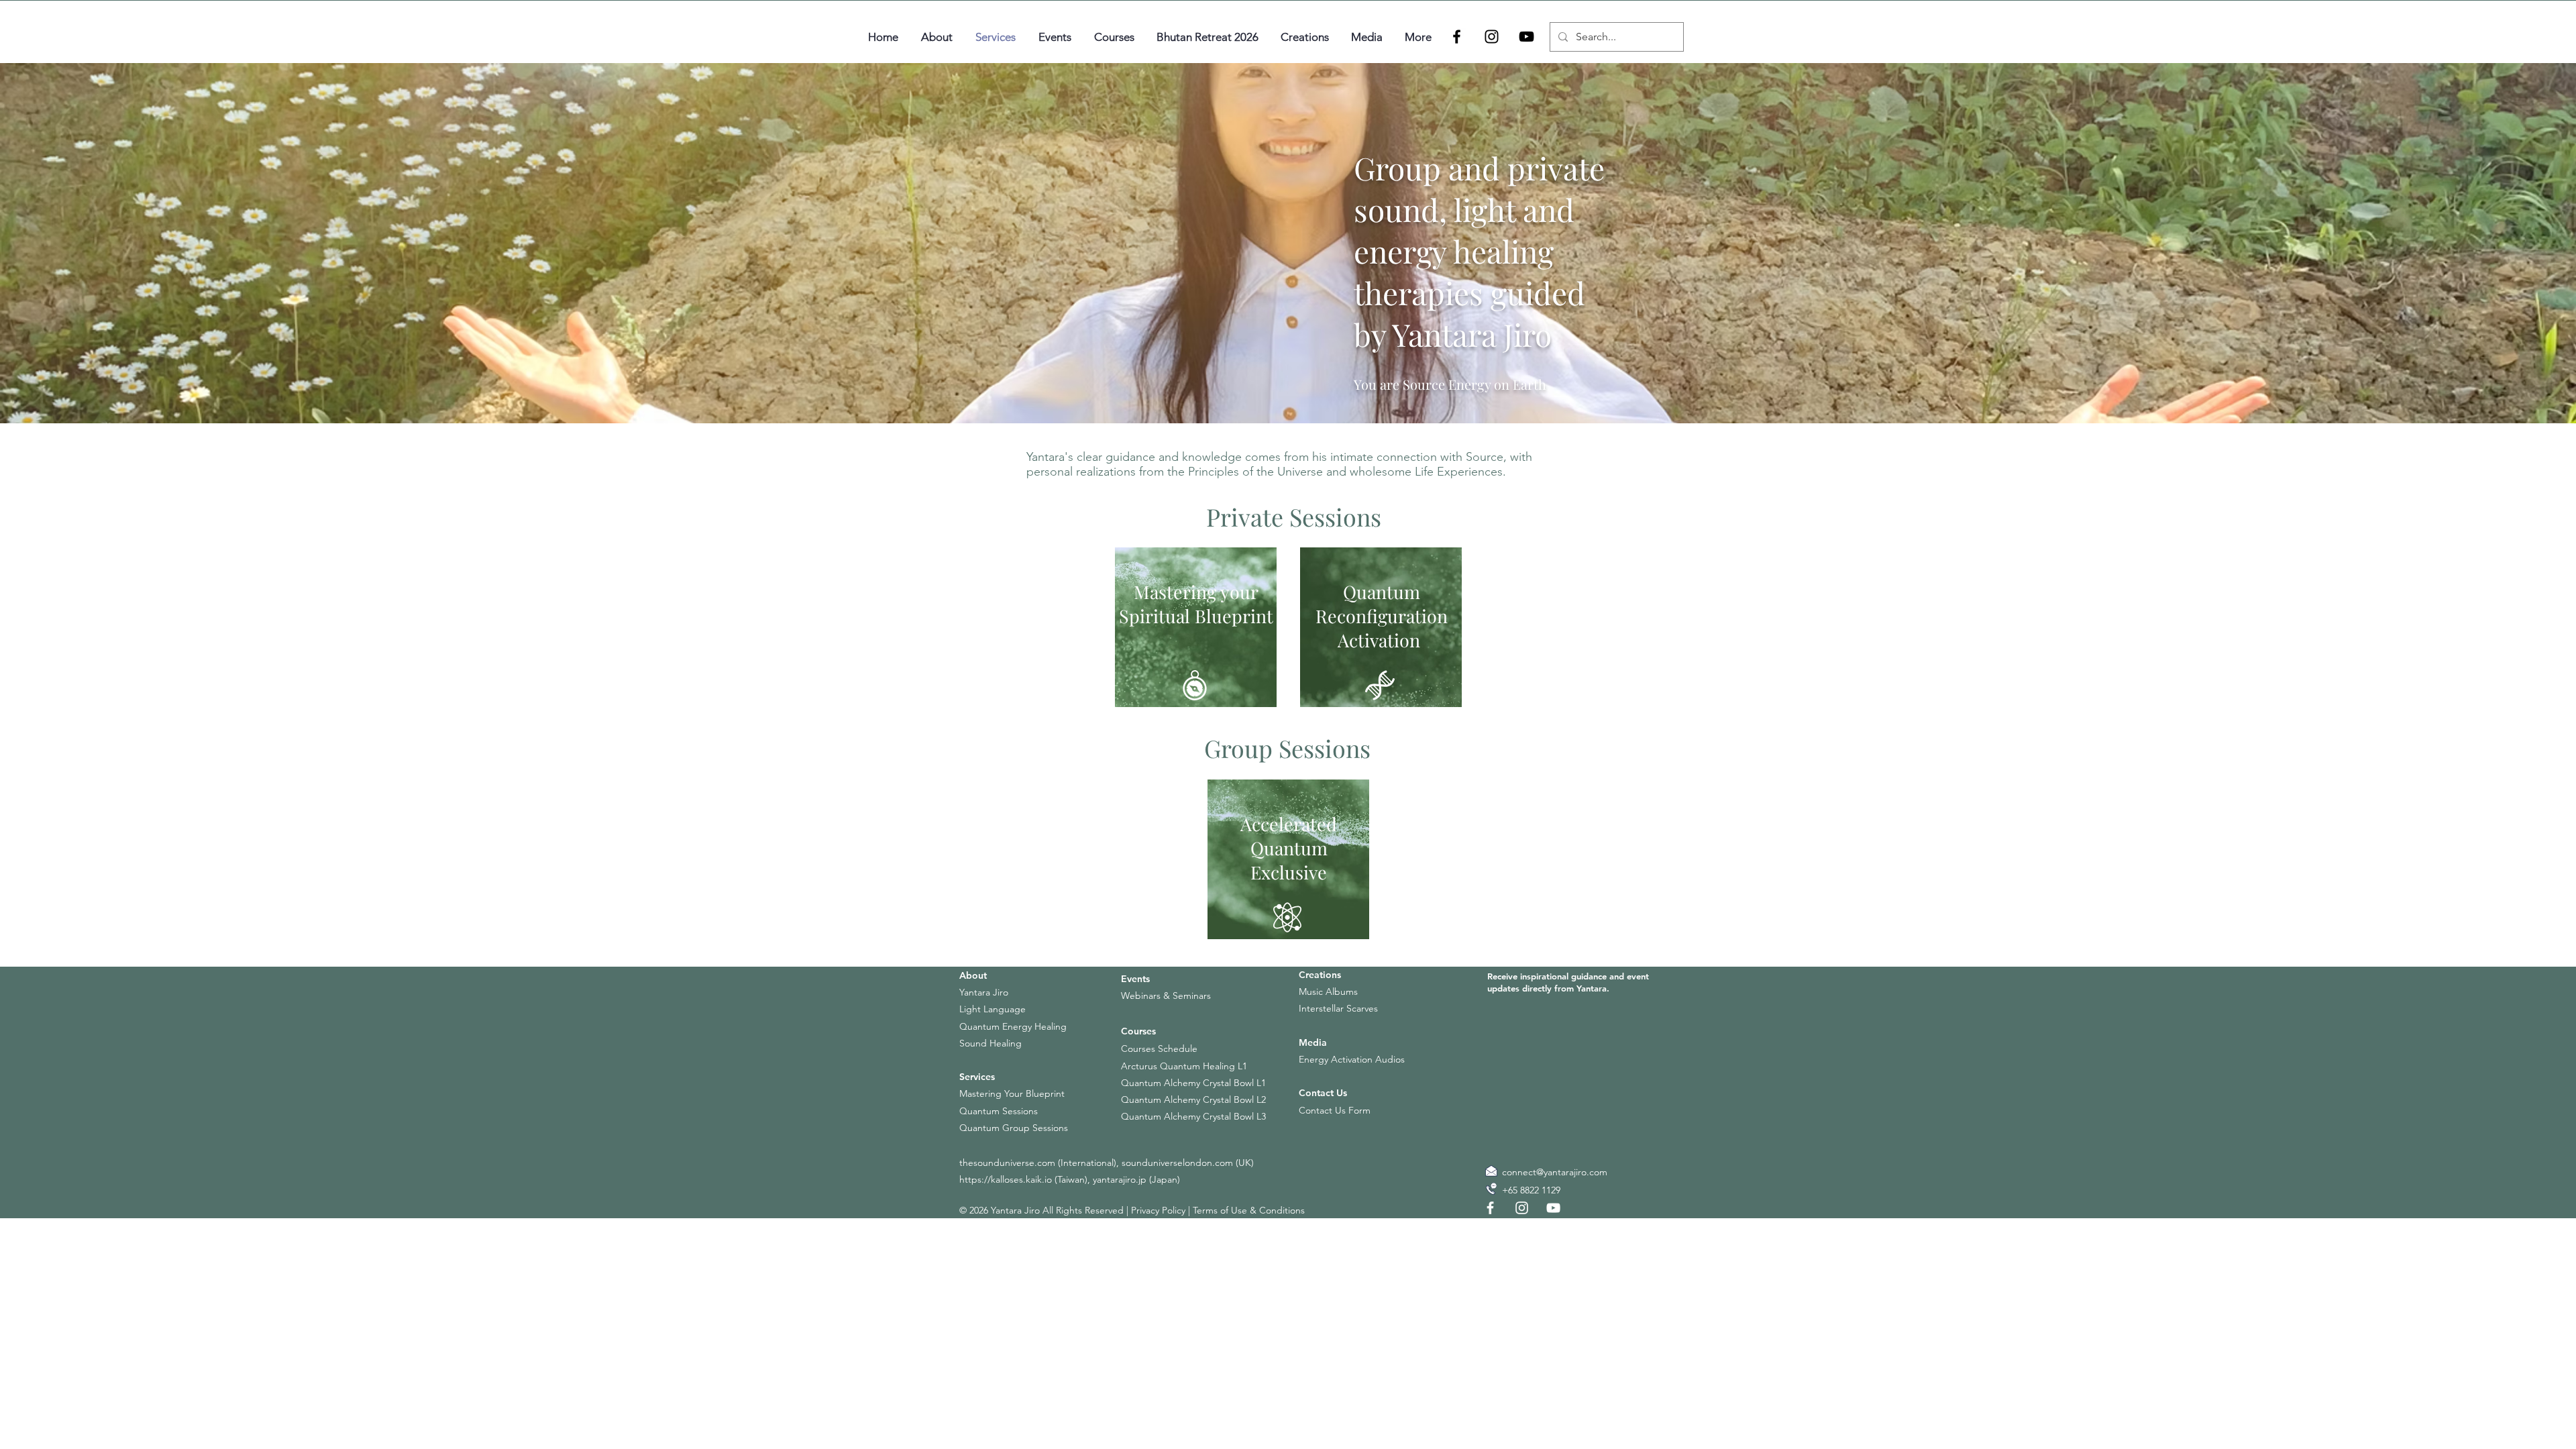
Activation (1379, 640)
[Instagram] (1492, 37)
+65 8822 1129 (1531, 1190)
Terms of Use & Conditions (1249, 1210)
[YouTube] (1526, 37)
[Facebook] (1457, 37)
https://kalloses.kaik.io (1006, 1179)
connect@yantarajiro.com (1555, 1172)
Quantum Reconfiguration (1382, 604)
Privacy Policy (1158, 1210)
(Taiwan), (1072, 1179)
